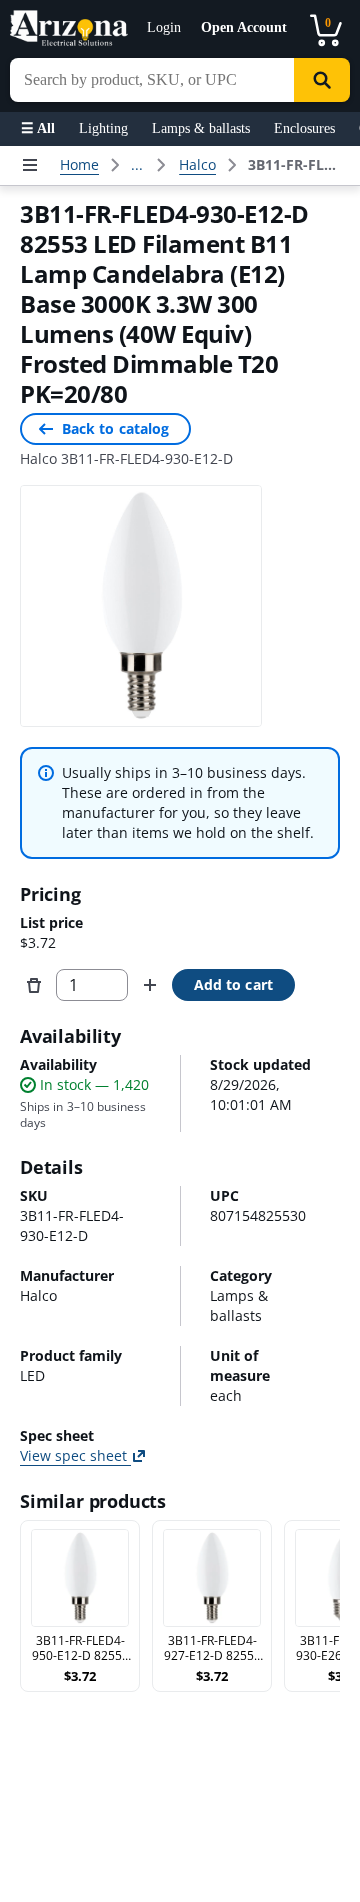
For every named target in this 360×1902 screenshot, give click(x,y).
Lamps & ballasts (201, 128)
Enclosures (304, 128)
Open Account (244, 27)
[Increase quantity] (150, 985)
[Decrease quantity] (34, 985)
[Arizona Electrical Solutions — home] (69, 28)
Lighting (103, 128)
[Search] (322, 80)
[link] (296, 165)
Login (164, 27)
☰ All (38, 128)
